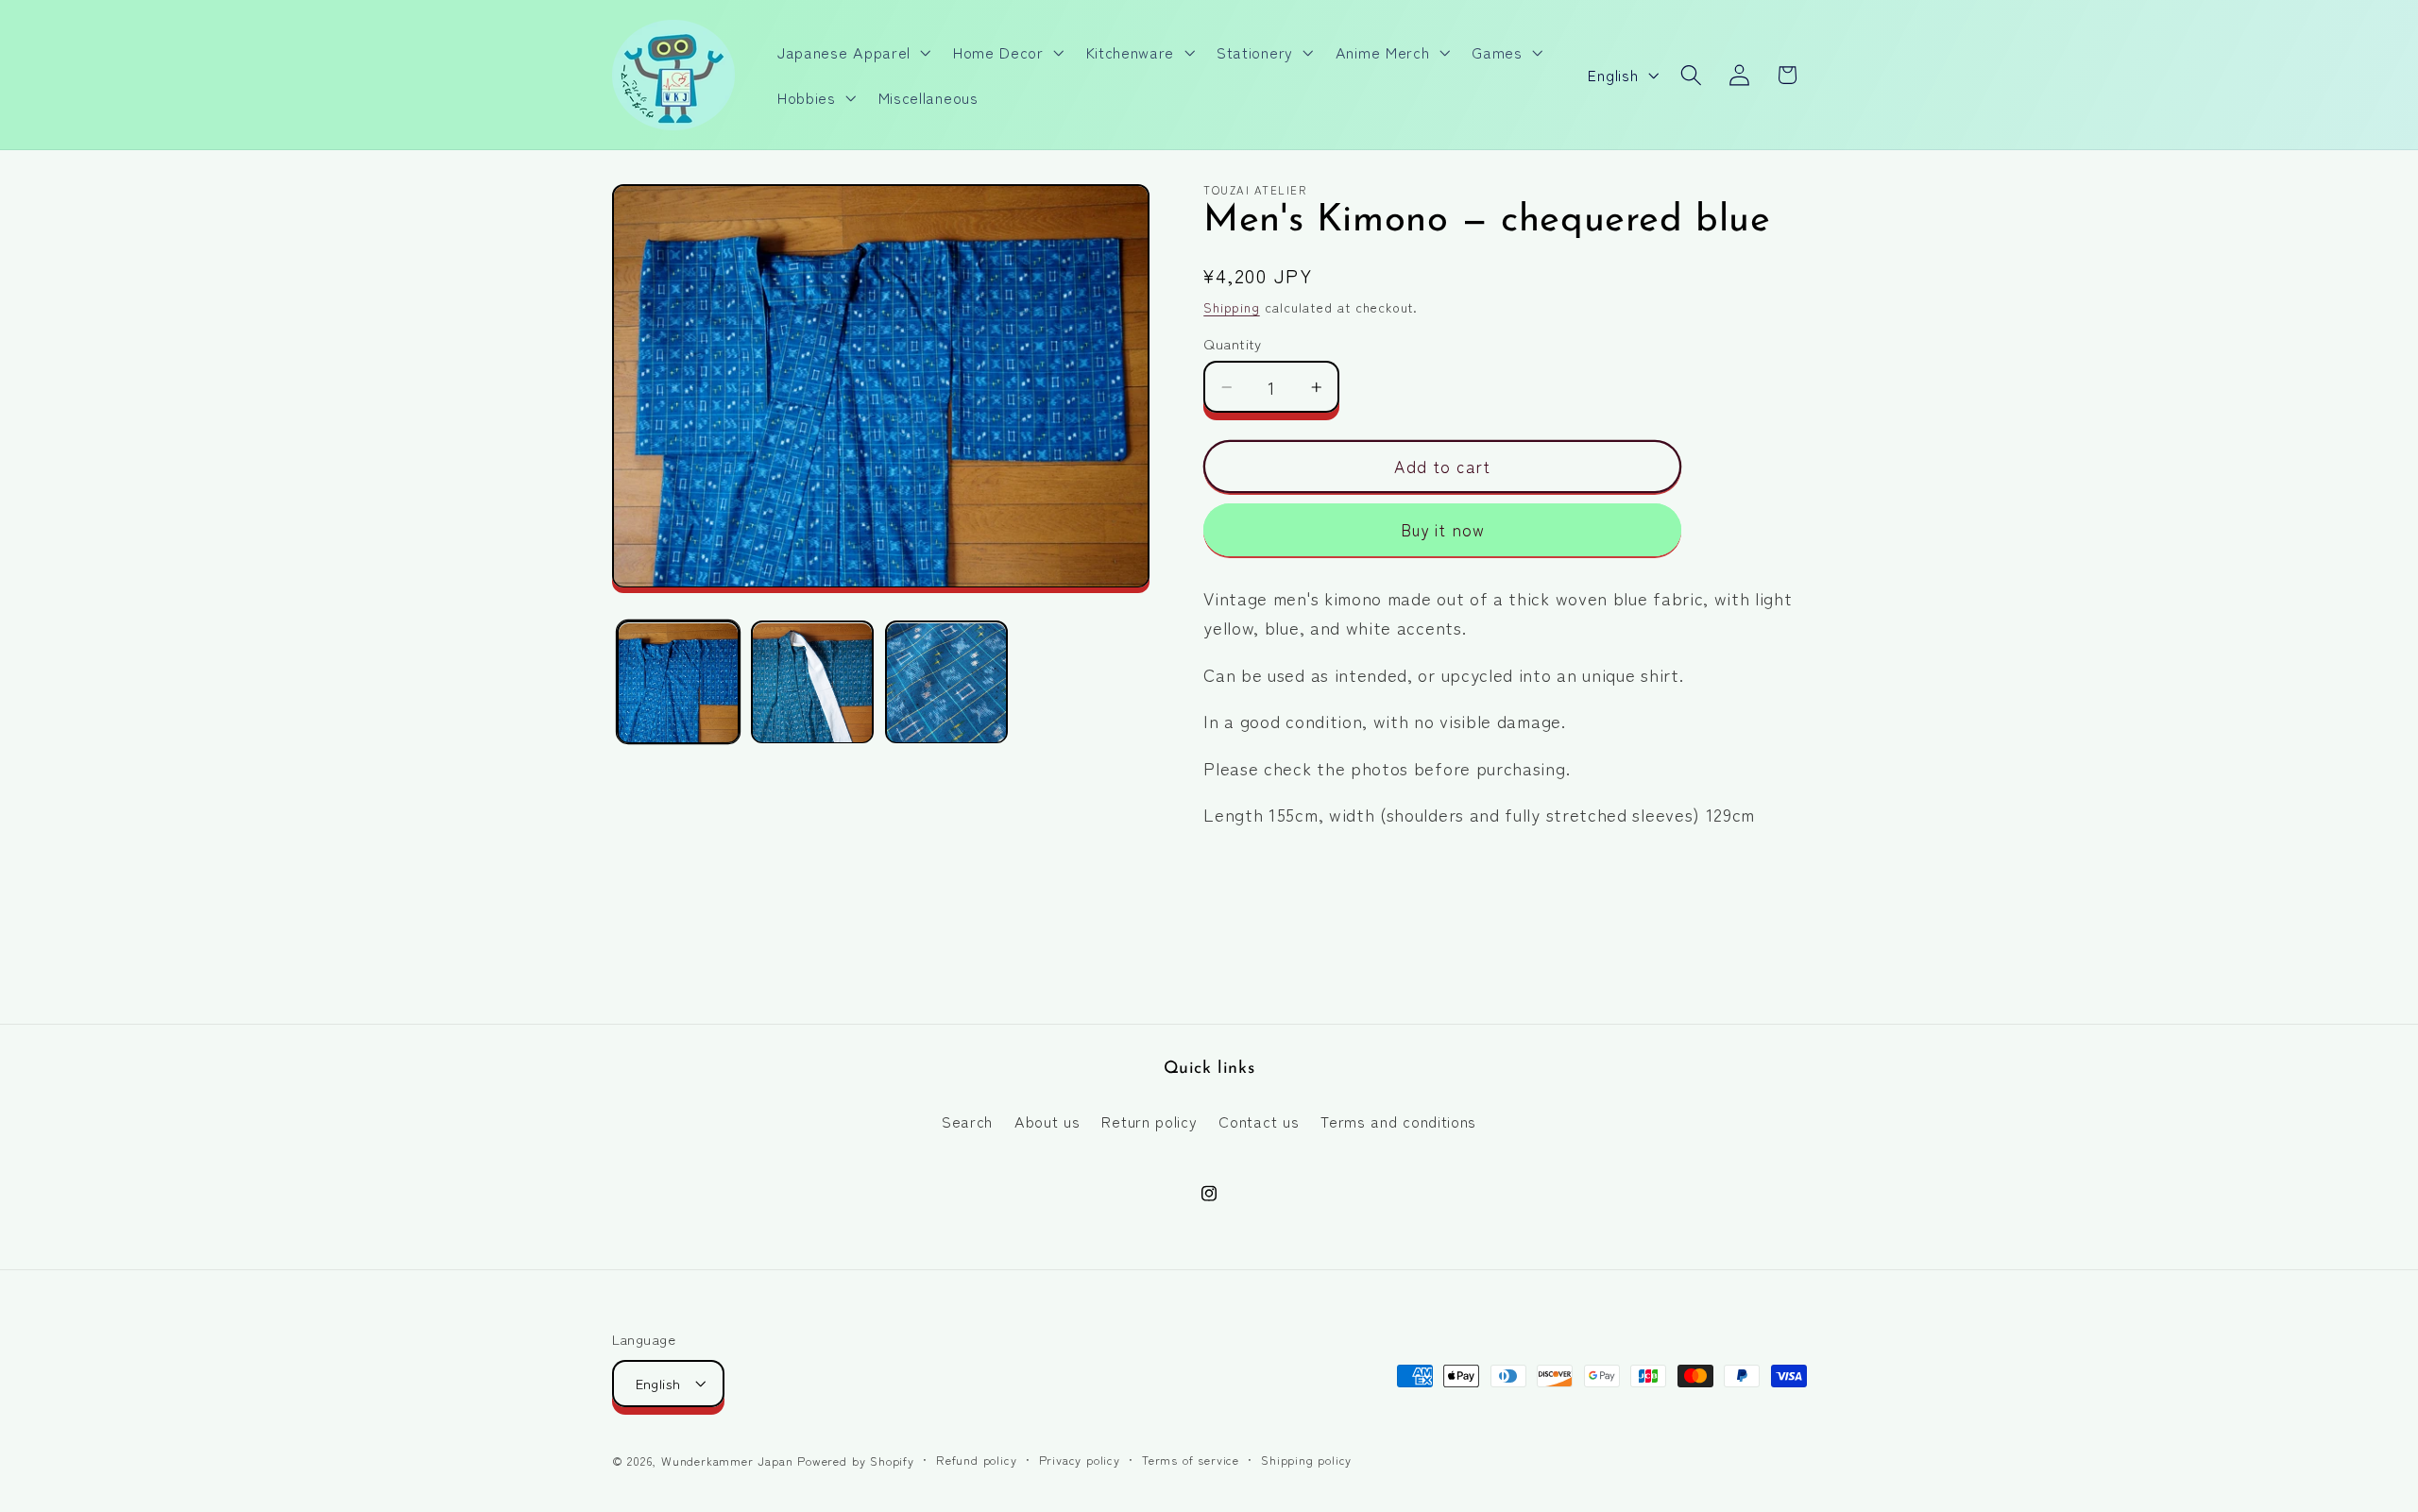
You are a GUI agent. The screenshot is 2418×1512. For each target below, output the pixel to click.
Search (967, 1120)
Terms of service (1191, 1460)
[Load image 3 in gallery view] (946, 683)
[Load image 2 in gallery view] (812, 683)
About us (1047, 1120)
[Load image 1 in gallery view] (678, 683)
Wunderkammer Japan (727, 1461)
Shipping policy (1306, 1460)
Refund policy (976, 1460)
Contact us (1259, 1120)
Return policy (1149, 1120)
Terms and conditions (1398, 1120)
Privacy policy (1080, 1460)
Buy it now (1443, 530)
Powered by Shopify (856, 1461)
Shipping (1231, 308)
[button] (852, 52)
